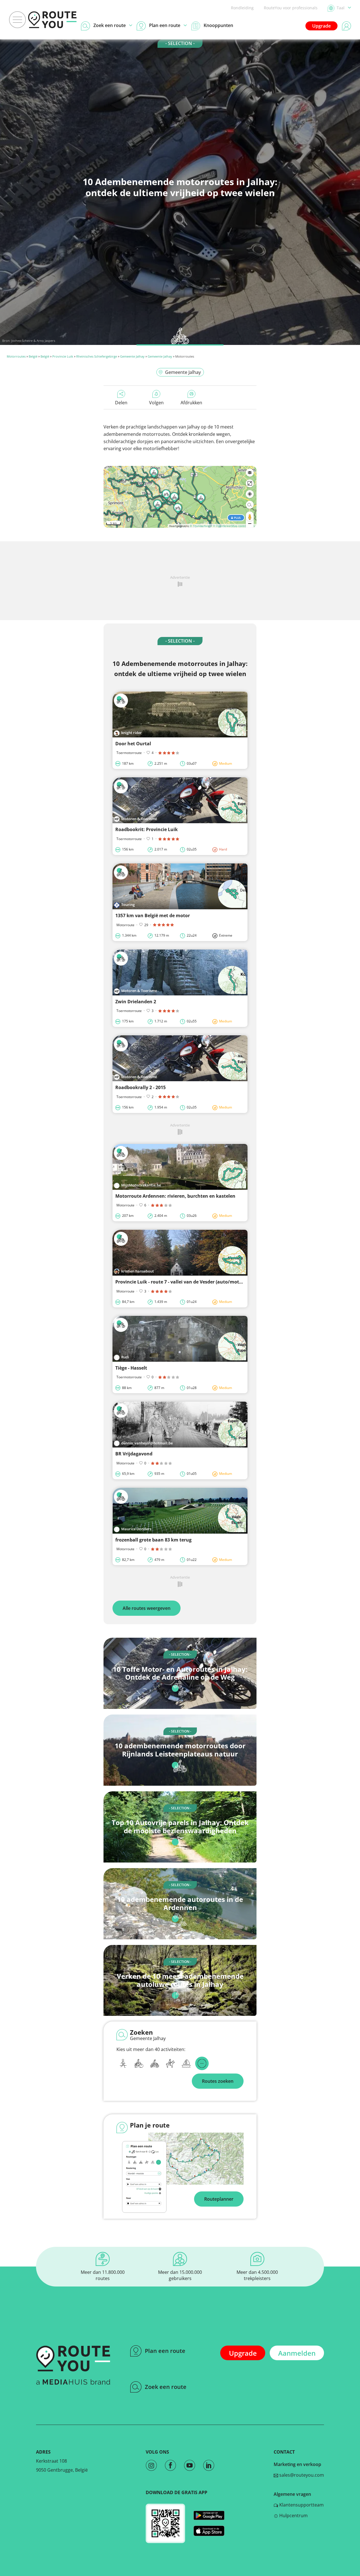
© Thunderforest (201, 526)
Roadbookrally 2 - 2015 (140, 1087)
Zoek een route (166, 2387)
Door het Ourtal (133, 744)
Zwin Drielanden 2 (136, 1002)
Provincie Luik (63, 356)
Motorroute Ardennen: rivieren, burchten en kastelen (175, 1196)
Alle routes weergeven (147, 1608)
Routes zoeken (218, 2081)
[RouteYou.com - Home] (52, 20)
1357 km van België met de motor (153, 915)
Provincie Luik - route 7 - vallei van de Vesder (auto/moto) (179, 1282)
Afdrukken (191, 403)
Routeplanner (219, 2199)
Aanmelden (297, 2353)
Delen (121, 403)
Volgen (156, 403)
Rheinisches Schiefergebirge (97, 356)
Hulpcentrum (293, 2516)
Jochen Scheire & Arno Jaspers (33, 341)
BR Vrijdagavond (134, 1454)
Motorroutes (16, 356)
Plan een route (165, 2351)
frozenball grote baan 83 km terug (153, 1540)
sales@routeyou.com (301, 2475)
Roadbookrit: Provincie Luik (147, 829)
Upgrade (321, 26)
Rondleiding (242, 8)
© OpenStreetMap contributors (234, 526)
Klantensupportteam (301, 2505)
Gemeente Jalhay (132, 356)
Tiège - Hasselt (131, 1368)
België (33, 356)
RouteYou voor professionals (291, 8)
